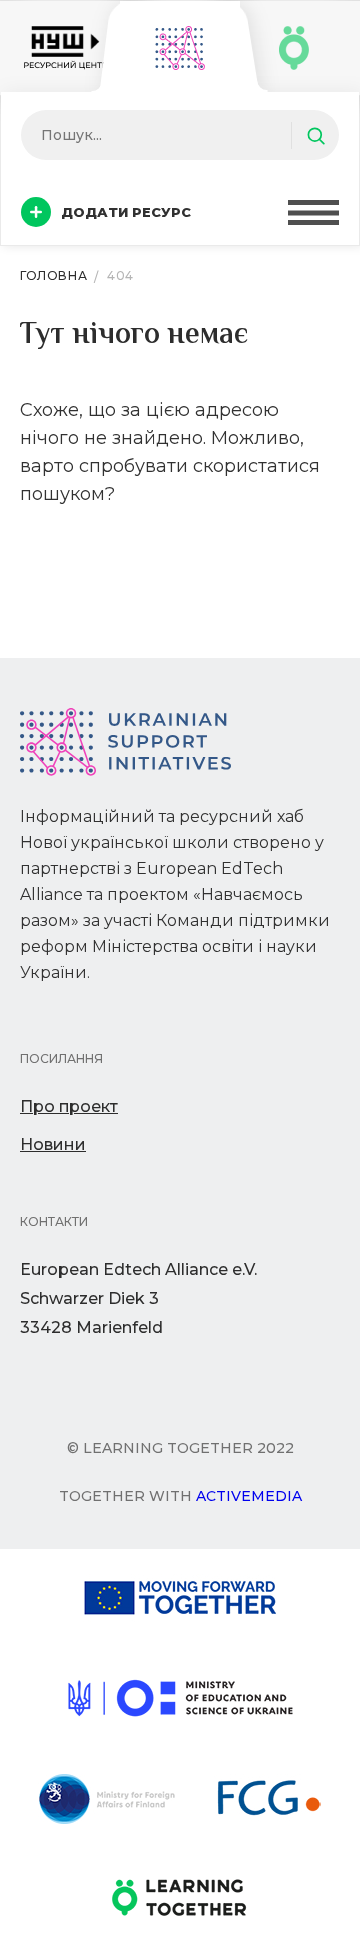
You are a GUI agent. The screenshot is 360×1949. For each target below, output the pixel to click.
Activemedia (249, 1496)
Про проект (69, 1106)
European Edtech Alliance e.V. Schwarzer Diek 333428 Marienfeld (138, 1298)
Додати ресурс (126, 212)
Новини (53, 1144)
